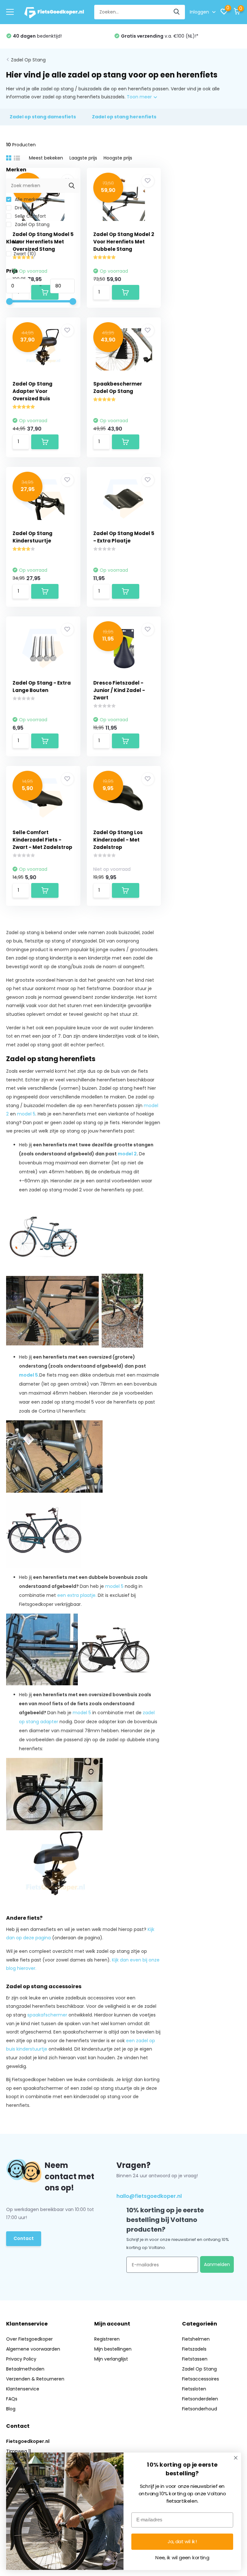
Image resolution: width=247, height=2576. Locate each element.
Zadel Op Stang (28, 60)
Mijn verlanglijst (111, 2359)
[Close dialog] (236, 2458)
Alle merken (27, 199)
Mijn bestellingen (113, 2349)
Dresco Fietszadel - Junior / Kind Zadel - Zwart (119, 690)
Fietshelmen (196, 2339)
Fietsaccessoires (201, 2379)
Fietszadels (194, 2349)
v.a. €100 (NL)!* (160, 36)
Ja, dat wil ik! (182, 2542)
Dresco (22, 208)
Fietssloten (194, 2389)
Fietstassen (195, 2359)
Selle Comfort (30, 216)
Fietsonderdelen (200, 2399)
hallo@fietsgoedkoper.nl (149, 2196)
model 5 (114, 1586)
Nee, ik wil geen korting (182, 2558)
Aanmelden (217, 2264)
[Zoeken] (177, 12)
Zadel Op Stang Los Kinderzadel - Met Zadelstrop (118, 840)
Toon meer (140, 97)
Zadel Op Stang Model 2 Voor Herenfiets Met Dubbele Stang (124, 242)
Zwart (25, 254)
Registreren (107, 2339)
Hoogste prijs (118, 158)
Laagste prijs (83, 158)
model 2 (127, 1154)
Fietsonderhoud (200, 2409)
